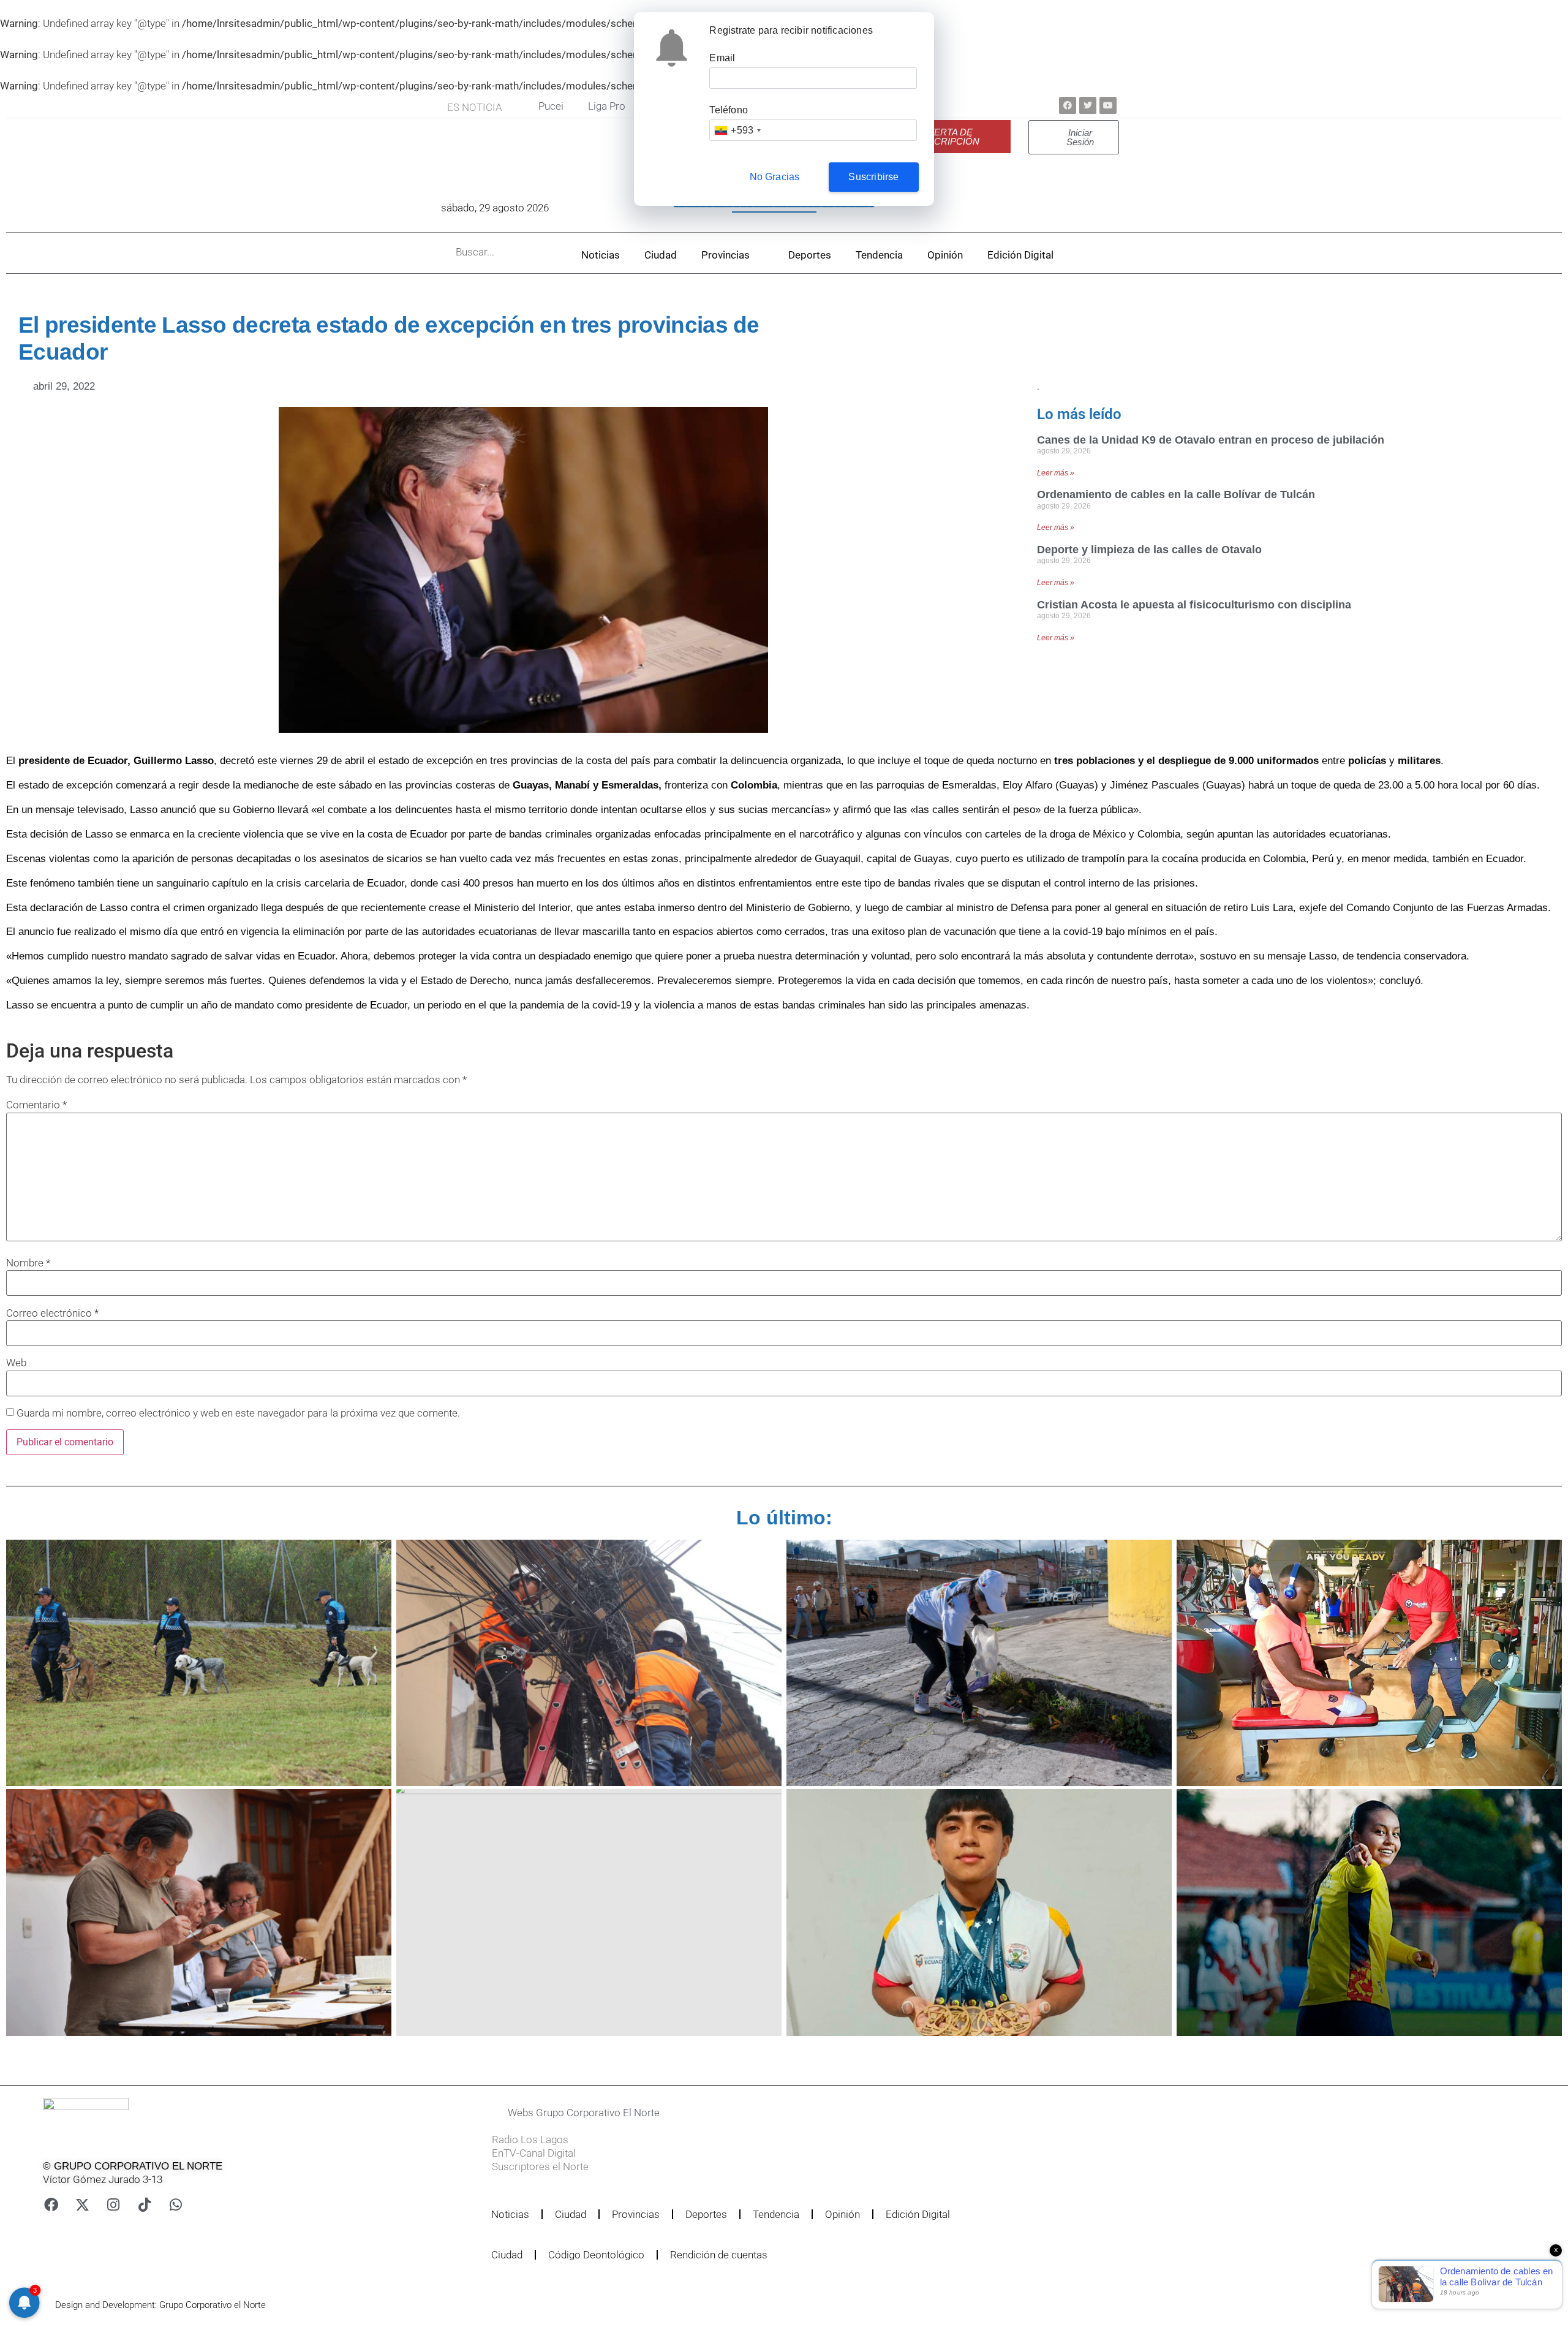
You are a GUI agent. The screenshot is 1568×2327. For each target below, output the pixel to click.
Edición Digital (1020, 255)
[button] (737, 2113)
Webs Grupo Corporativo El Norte (584, 2113)
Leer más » (1056, 473)
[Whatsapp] (176, 2205)
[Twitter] (1088, 105)
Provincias (726, 255)
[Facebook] (1068, 105)
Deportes (810, 255)
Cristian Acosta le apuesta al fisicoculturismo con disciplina (1194, 605)
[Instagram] (113, 2205)
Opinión (945, 255)
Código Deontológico (596, 2255)
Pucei (551, 106)
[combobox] (737, 130)
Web (16, 1363)
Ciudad (661, 255)
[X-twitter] (82, 2205)
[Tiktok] (145, 2205)
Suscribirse (873, 177)
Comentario (36, 1105)
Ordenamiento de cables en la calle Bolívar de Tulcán (1176, 494)
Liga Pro (607, 106)
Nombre (28, 1263)
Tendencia (879, 255)
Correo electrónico (52, 1313)
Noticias (601, 255)
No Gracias (775, 177)
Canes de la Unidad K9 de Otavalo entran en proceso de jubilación (1211, 440)
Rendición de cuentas (719, 2255)
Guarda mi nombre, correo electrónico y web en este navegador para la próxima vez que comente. (238, 1413)
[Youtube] (1108, 105)
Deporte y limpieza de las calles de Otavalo (1149, 550)
